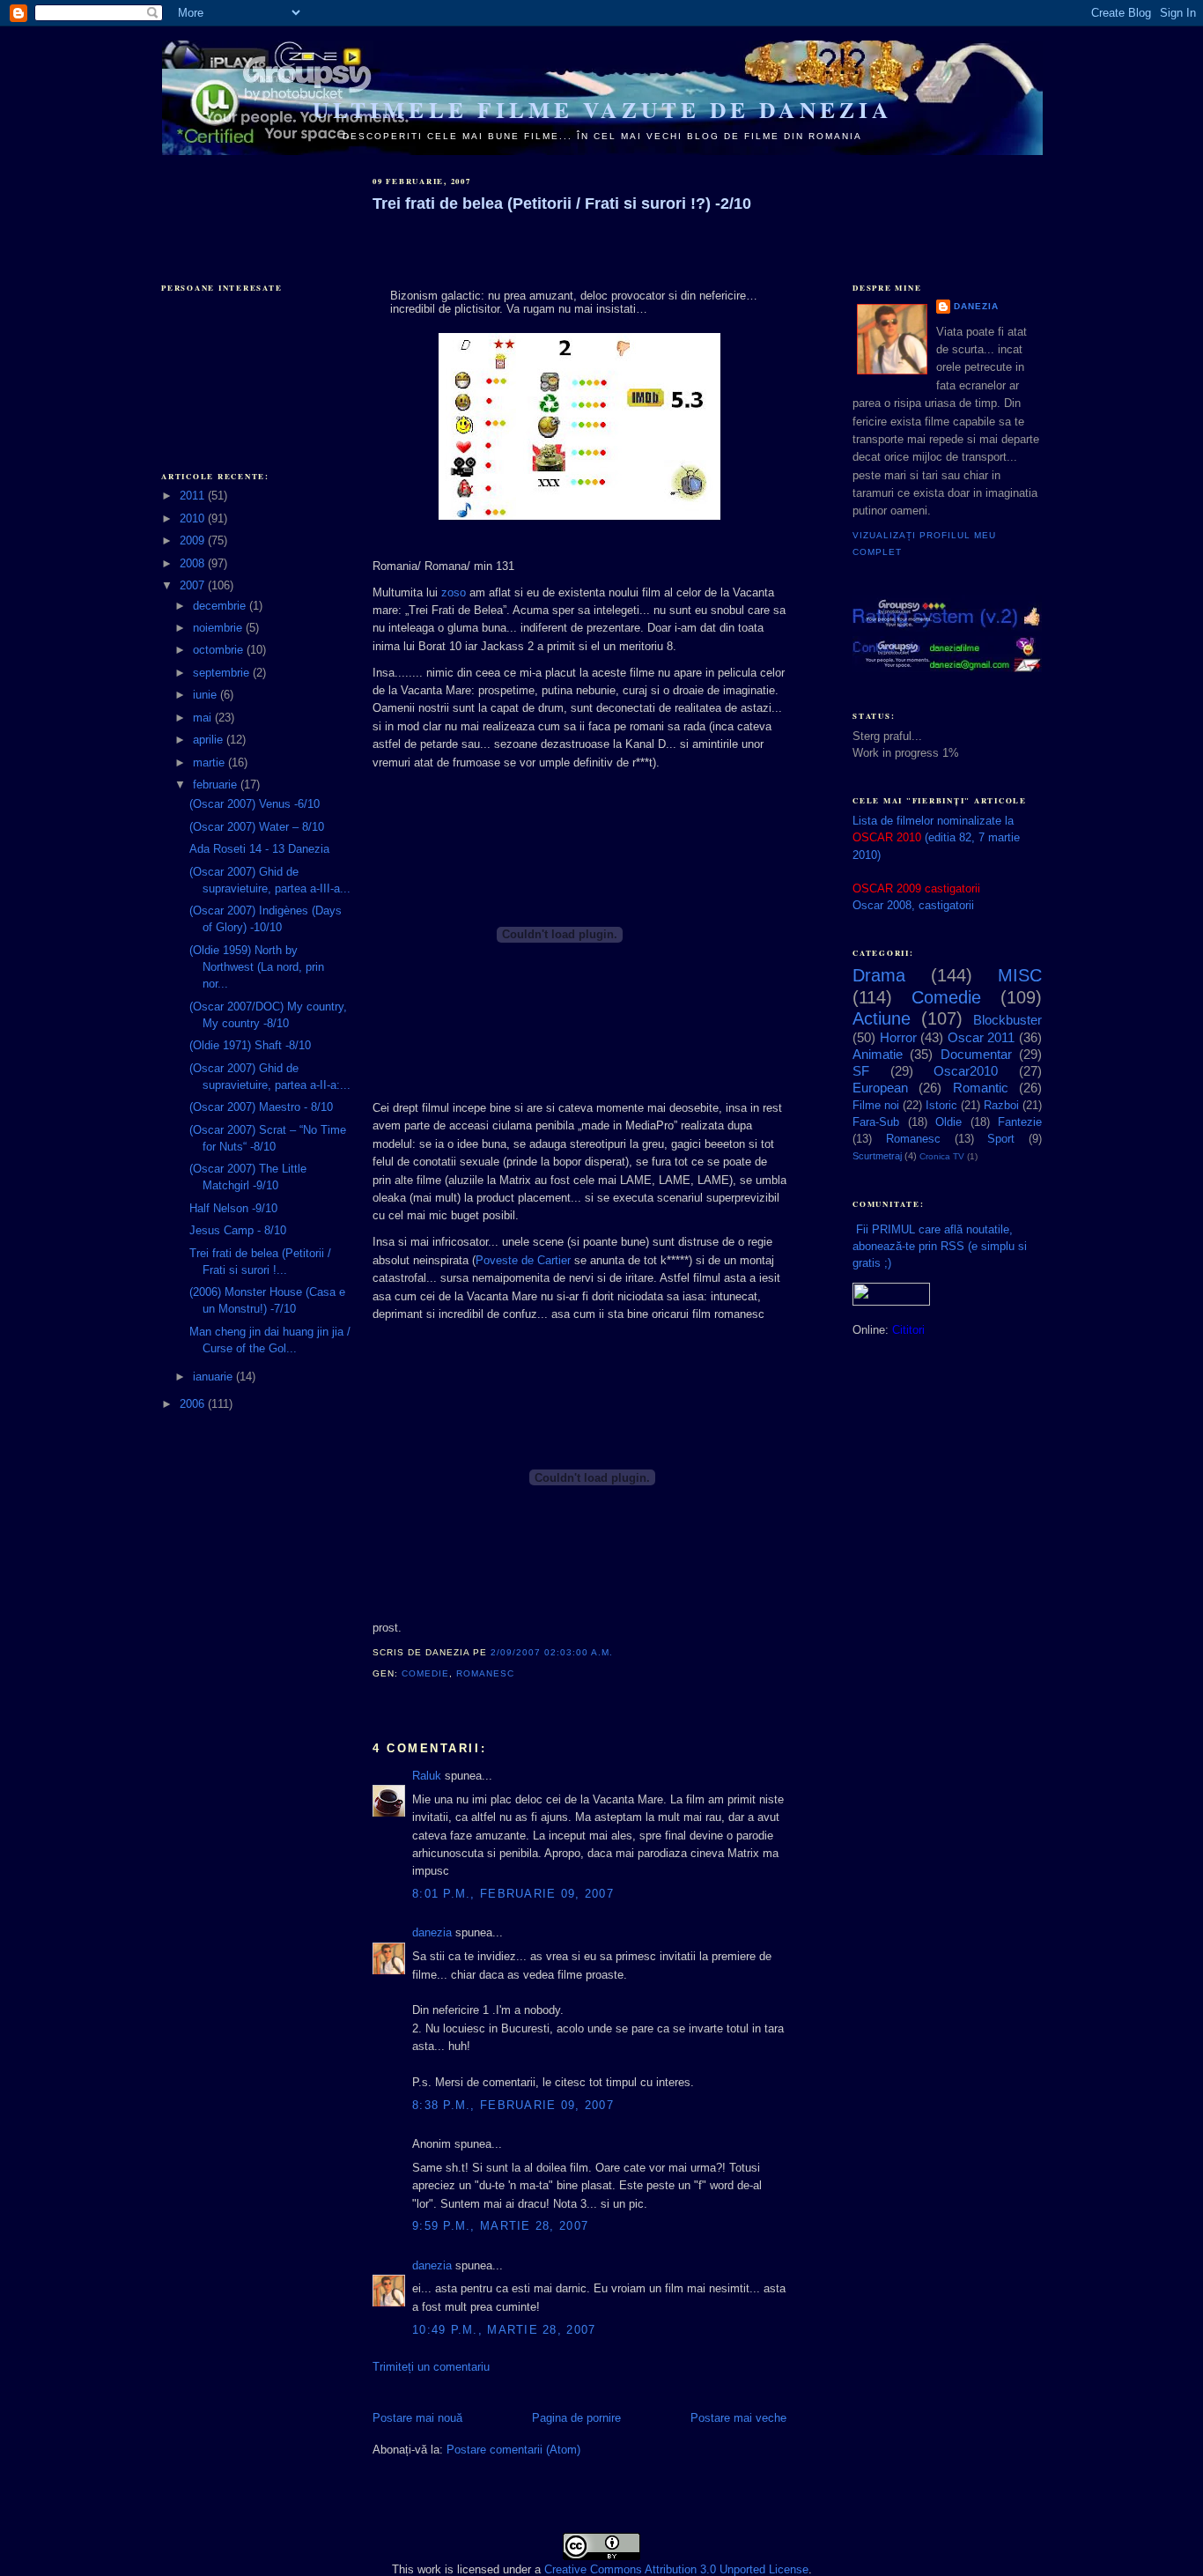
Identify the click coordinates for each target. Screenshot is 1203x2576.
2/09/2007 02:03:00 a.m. (552, 1652)
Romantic (981, 1088)
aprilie (210, 740)
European (880, 1088)
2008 (194, 563)
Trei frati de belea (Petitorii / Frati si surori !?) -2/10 (562, 204)
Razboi (1001, 1105)
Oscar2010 (966, 1071)
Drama (879, 975)
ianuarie (214, 1377)
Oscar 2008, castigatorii (913, 905)
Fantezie (1020, 1122)
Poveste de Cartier (523, 1260)
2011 (194, 496)
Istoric (941, 1105)
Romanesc (485, 1673)
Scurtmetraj (877, 1156)
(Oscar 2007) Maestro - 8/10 (261, 1107)
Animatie (878, 1054)
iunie (207, 695)
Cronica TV (942, 1156)
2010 (194, 518)
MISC (1020, 975)
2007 (194, 585)
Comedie (425, 1673)
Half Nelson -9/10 (233, 1208)
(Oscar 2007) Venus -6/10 (255, 804)
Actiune (882, 1018)
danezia (432, 1932)
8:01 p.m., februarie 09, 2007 (513, 1894)
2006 (194, 1404)
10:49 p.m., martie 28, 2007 (504, 2330)
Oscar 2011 (982, 1037)
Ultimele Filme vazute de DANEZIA (602, 110)
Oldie (948, 1122)
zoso (454, 592)
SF (861, 1071)
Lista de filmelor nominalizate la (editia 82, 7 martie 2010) (936, 837)
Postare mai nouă (417, 2418)
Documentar (976, 1054)
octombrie (220, 650)
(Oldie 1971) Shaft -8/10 (250, 1045)
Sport (1001, 1139)
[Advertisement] (249, 204)
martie (210, 762)
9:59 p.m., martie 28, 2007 (500, 2226)
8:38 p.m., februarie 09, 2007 (513, 2105)
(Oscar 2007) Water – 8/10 (257, 827)
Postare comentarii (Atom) (513, 2450)
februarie (217, 785)
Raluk (427, 1776)
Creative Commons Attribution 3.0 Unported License (676, 2569)
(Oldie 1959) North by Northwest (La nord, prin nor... (257, 967)
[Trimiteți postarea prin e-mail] (520, 1673)
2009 (194, 540)
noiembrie (219, 628)
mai (204, 718)
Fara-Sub (876, 1122)
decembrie (221, 606)
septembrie (223, 673)
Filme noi (876, 1105)
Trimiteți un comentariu (431, 2367)
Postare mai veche (738, 2418)
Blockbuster (1007, 1020)
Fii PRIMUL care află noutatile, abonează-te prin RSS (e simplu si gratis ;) (940, 1246)
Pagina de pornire (576, 2418)
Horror (898, 1037)
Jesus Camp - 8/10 (238, 1230)
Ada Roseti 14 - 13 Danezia (259, 849)
